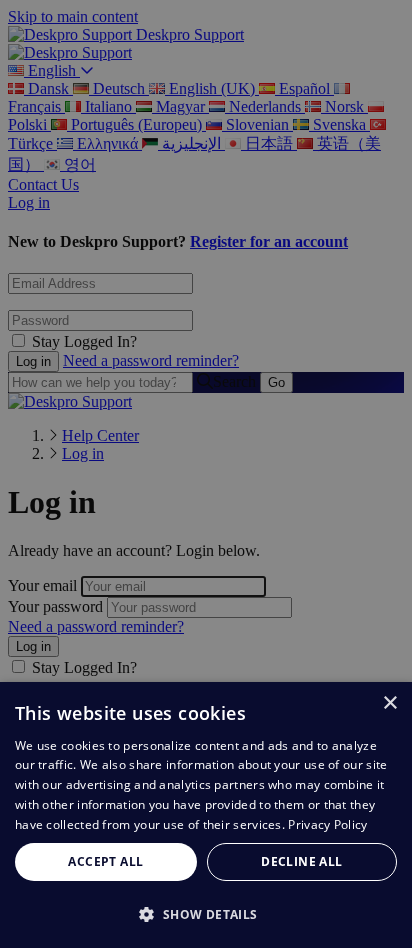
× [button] (389, 703)
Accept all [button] (105, 861)
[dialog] (206, 815)
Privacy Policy (327, 824)
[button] (206, 913)
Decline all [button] (301, 861)
